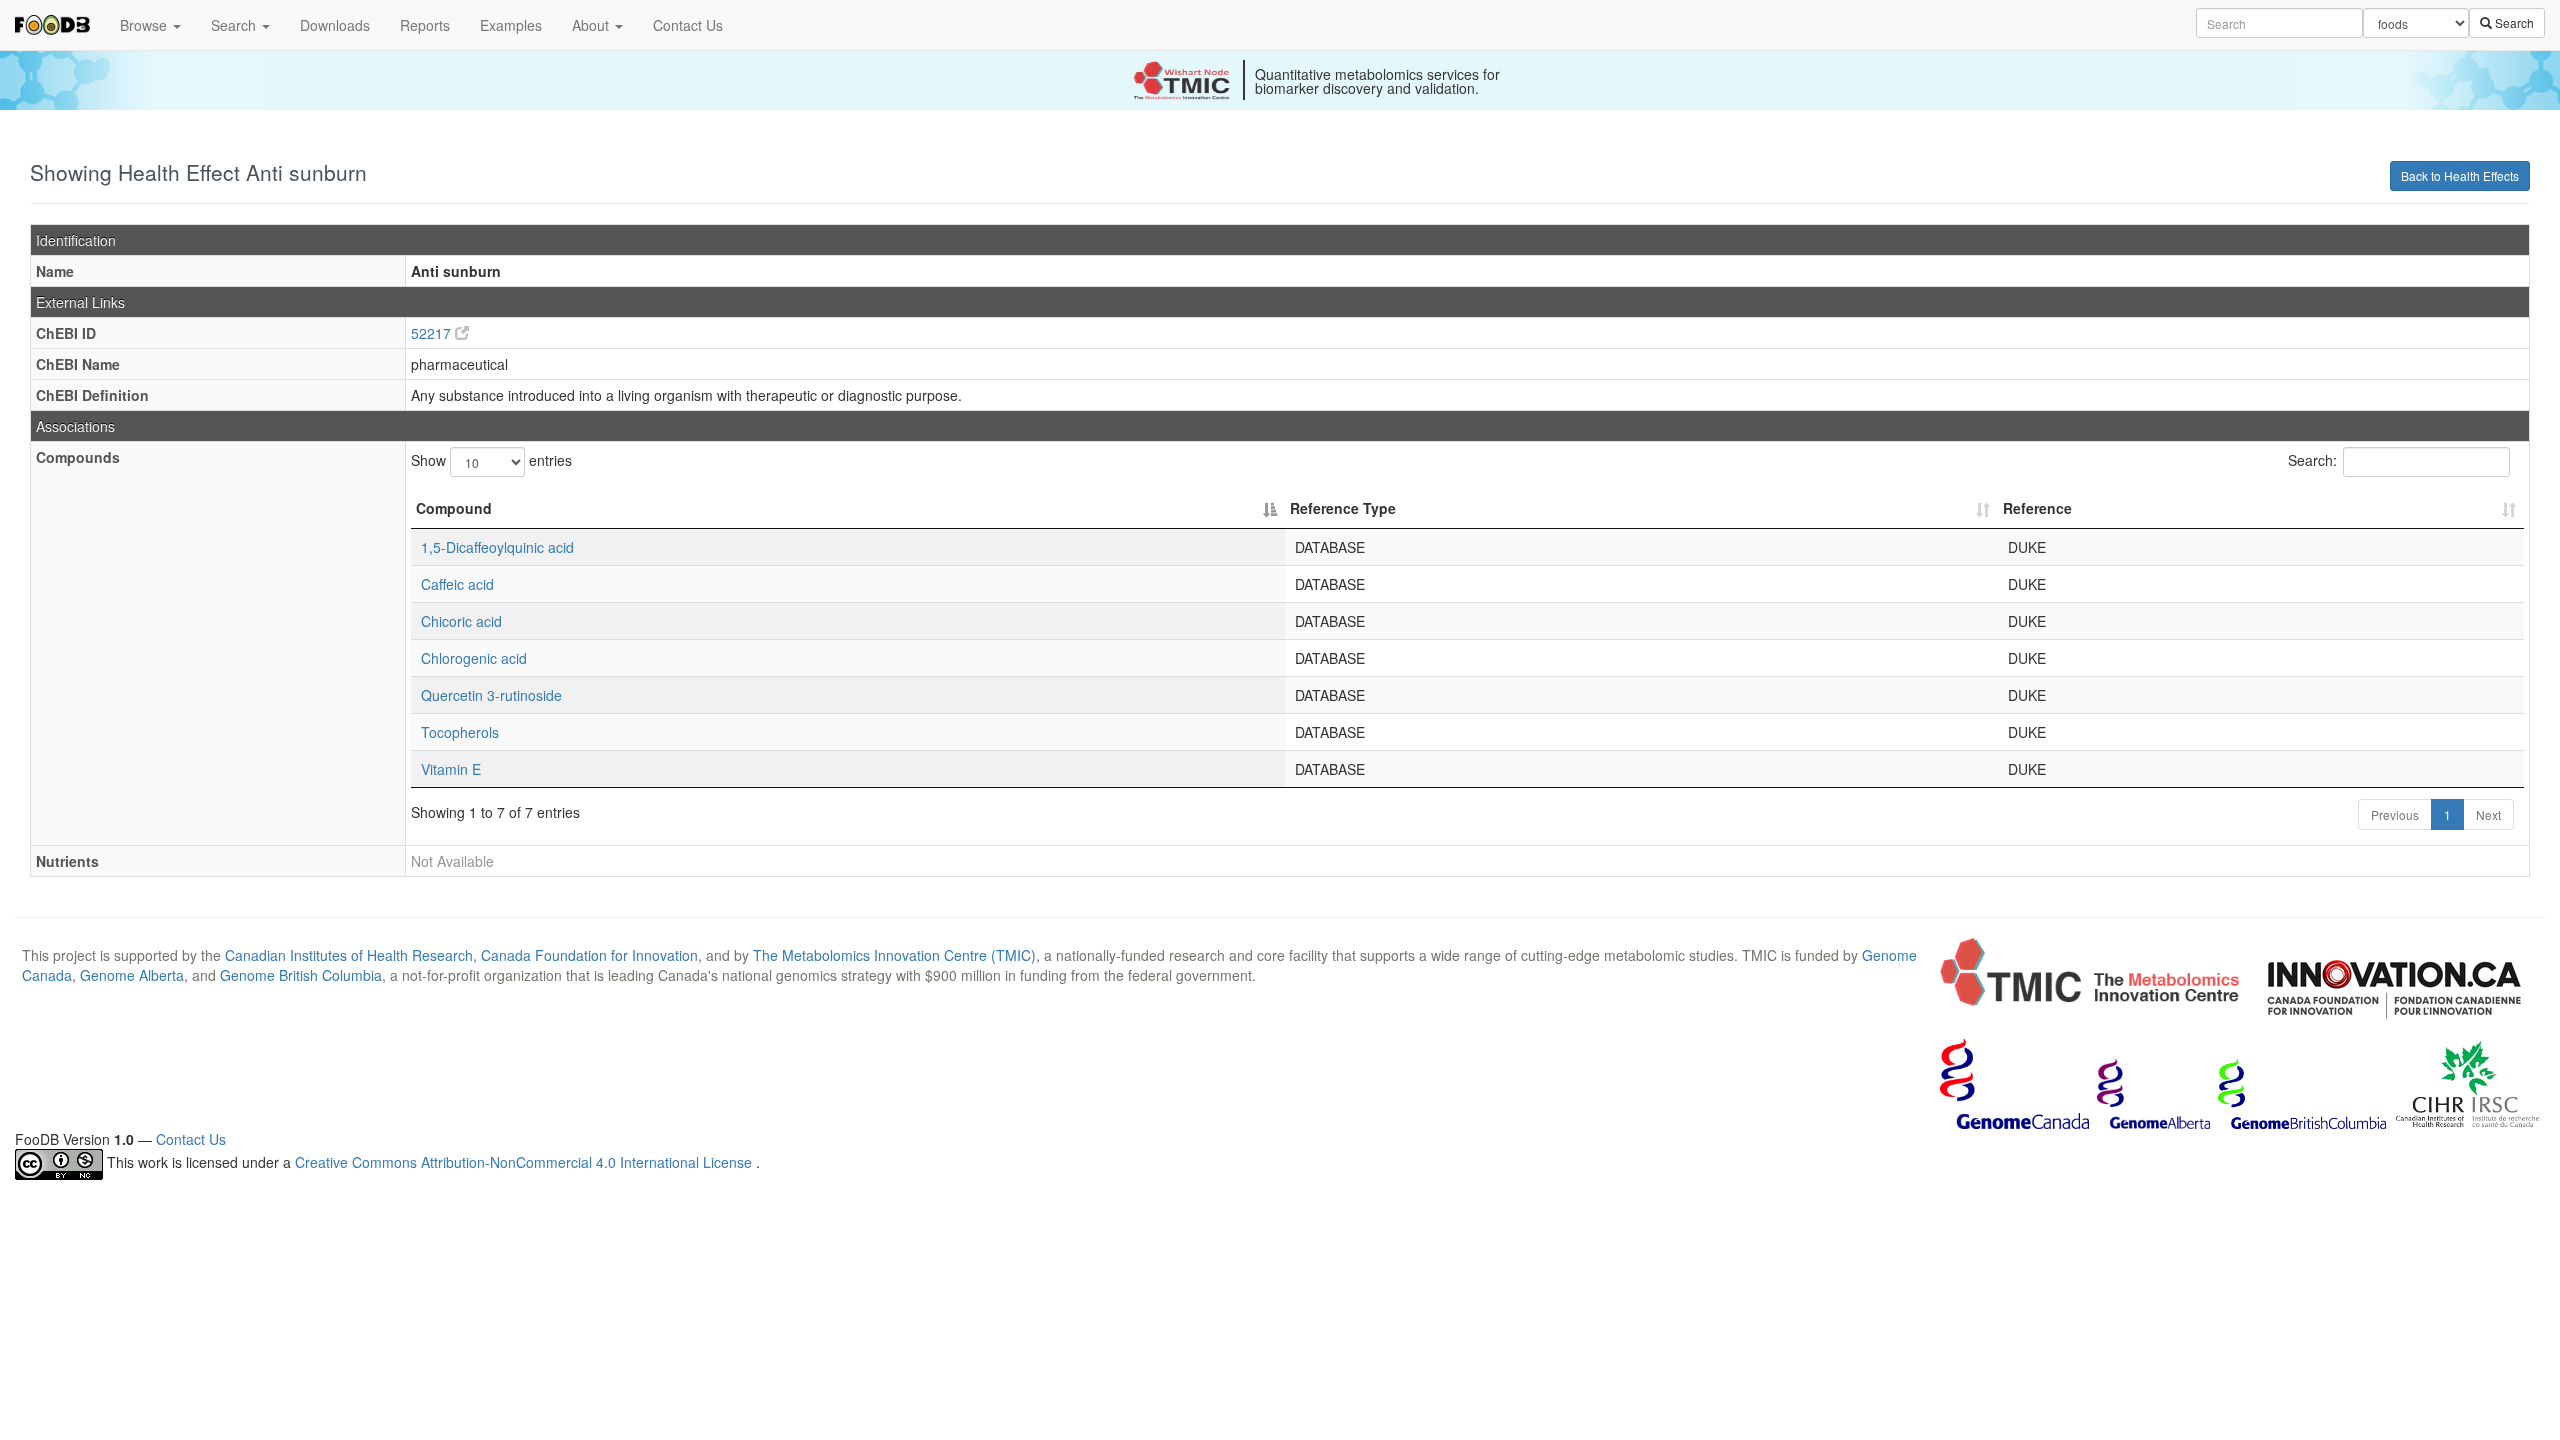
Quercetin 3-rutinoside (491, 695)
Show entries (491, 460)
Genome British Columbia (301, 975)
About (592, 25)
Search (235, 25)
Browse (145, 25)
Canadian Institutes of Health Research (349, 955)
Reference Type (1343, 508)
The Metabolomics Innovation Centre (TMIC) (894, 955)
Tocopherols (460, 732)
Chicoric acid (461, 621)
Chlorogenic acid (474, 658)
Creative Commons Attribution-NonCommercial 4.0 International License (525, 1163)
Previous (2395, 814)
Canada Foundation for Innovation (589, 955)
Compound (454, 508)
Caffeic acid (457, 584)
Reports (425, 25)
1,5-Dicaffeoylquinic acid (497, 547)
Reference (2037, 508)
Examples (511, 25)
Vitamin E (451, 769)
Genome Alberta (132, 975)
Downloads (335, 25)
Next (2488, 814)
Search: (2312, 460)
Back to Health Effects (2460, 175)
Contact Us (688, 25)
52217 (433, 333)
